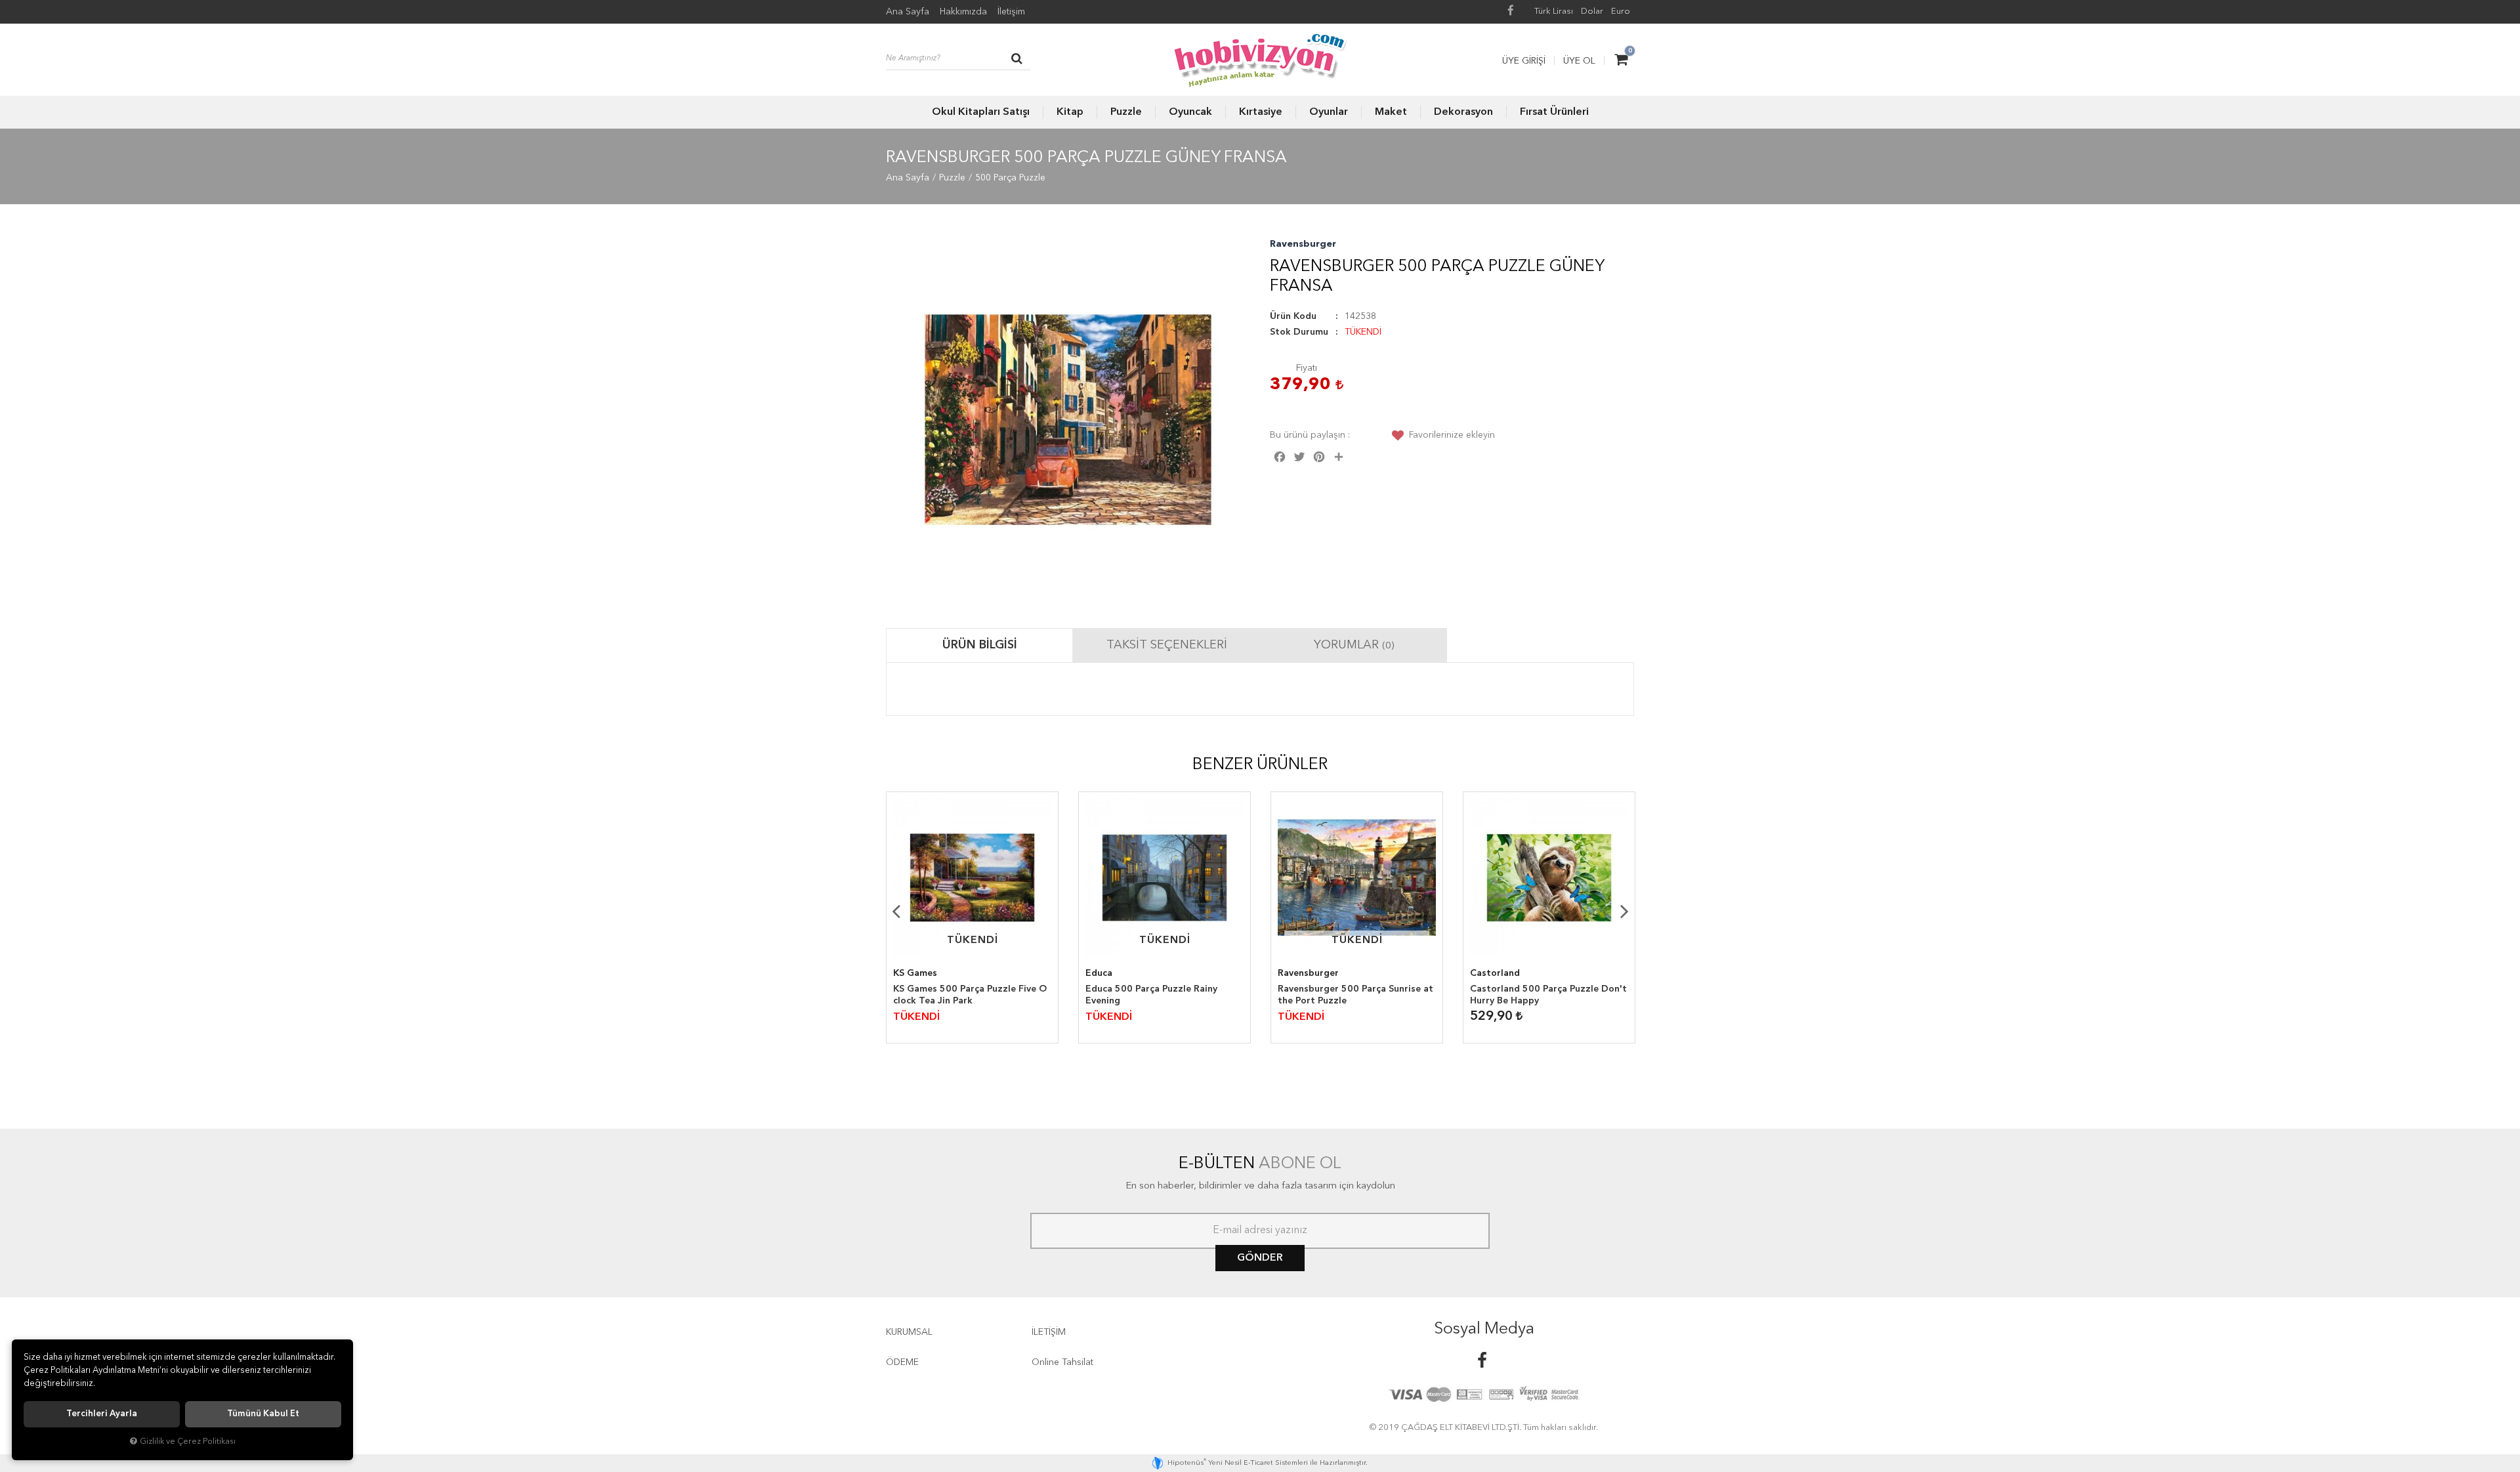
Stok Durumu (1299, 332)
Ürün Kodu (1293, 316)
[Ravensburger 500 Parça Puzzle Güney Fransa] (1068, 420)
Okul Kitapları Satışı (981, 112)
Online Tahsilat (1062, 1362)
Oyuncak (1190, 112)
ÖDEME (902, 1362)
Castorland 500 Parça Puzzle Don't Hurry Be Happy (1548, 995)
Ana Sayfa (908, 12)
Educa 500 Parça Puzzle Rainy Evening (1151, 995)
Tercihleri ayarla (102, 1414)
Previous (896, 911)
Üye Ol (1579, 61)
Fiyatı (1307, 368)
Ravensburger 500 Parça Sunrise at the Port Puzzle (1355, 995)
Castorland (1495, 973)
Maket (1391, 112)
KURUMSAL (909, 1332)
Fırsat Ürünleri (1554, 112)
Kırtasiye (1261, 112)
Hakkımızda (963, 12)
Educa (1099, 973)
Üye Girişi (1524, 61)
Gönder (1260, 1258)
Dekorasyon (1463, 112)
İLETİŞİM (1049, 1332)
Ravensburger (1303, 244)
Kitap (1070, 112)
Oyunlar (1329, 112)
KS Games (915, 973)
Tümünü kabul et (263, 1414)
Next (1624, 911)
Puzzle (1126, 112)
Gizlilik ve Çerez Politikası (188, 1441)
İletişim (1011, 12)
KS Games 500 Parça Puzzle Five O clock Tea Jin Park (970, 995)
